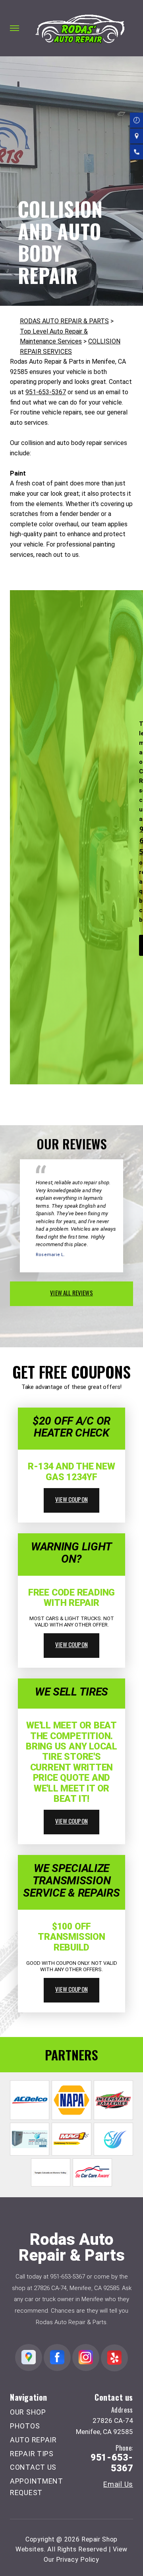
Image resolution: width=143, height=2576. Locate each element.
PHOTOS (25, 2426)
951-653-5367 (46, 392)
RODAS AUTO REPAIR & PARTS (64, 321)
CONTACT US (33, 2467)
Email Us (118, 2484)
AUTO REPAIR (33, 2440)
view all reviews (71, 1293)
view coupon (71, 1499)
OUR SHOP (28, 2412)
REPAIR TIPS (32, 2454)
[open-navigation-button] (14, 28)
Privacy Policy (78, 2560)
